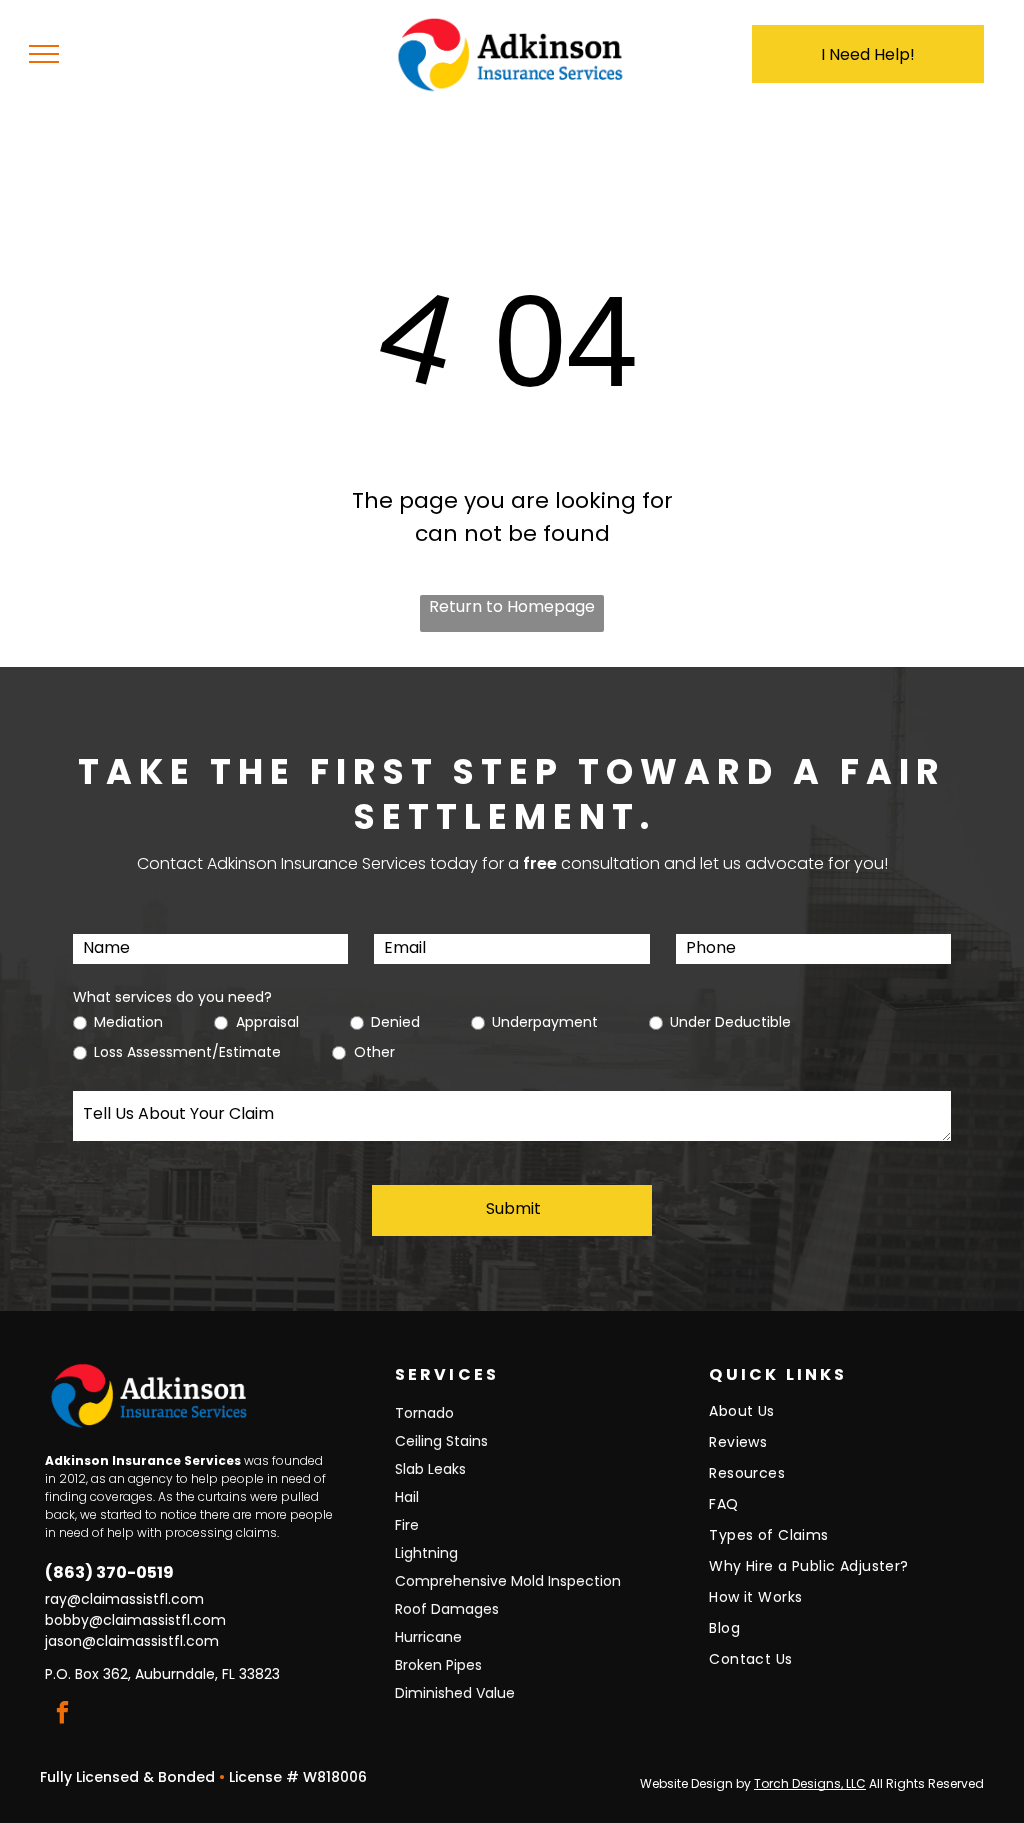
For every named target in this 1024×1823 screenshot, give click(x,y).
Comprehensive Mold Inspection (508, 1581)
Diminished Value (455, 1693)
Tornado (424, 1413)
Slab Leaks (430, 1469)
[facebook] (62, 1715)
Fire (407, 1525)
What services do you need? (172, 997)
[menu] (44, 54)
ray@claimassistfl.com (124, 1599)
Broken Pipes (438, 1665)
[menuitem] (839, 1416)
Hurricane (428, 1637)
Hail (407, 1497)
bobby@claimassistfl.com (135, 1620)
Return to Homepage (512, 606)
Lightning (426, 1553)
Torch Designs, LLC (810, 1783)
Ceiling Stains (441, 1441)
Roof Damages (447, 1609)
